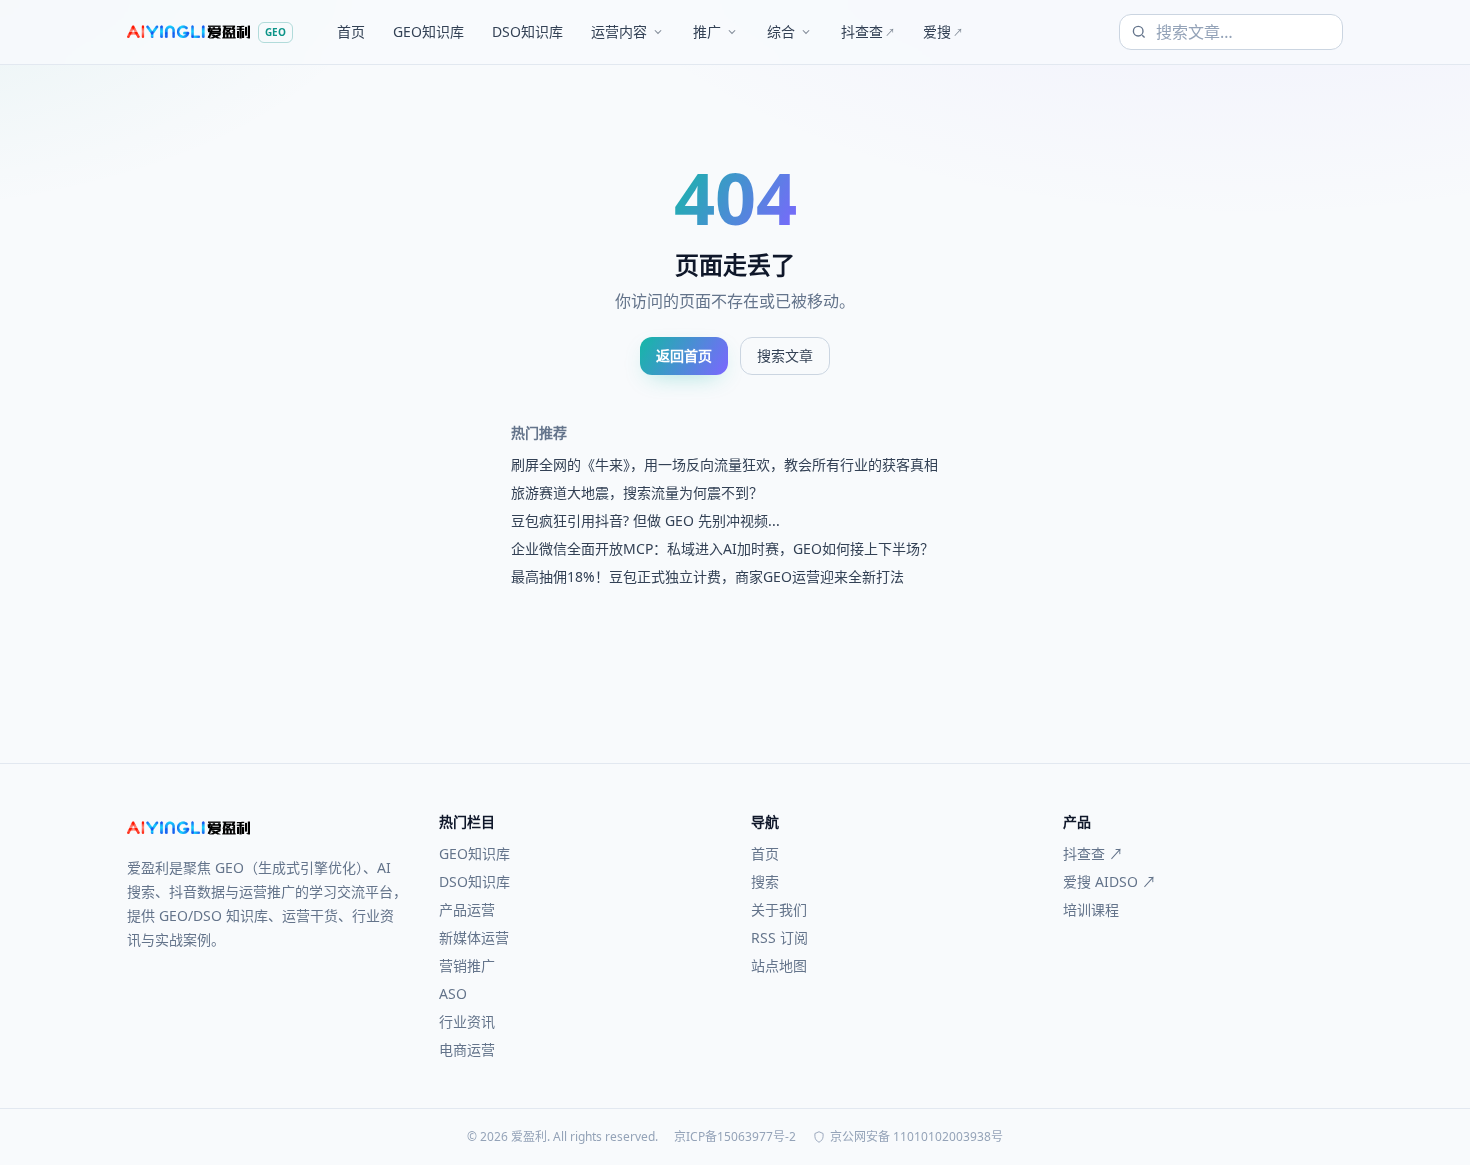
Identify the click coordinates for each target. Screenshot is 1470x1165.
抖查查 (868, 31)
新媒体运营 (474, 937)
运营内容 (619, 31)
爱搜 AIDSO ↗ (1109, 881)
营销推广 (467, 965)
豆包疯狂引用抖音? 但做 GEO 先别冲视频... (645, 520)
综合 (781, 31)
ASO (453, 993)
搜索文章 (785, 355)
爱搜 (943, 31)
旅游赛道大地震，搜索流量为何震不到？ (637, 492)
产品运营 (467, 909)
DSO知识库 (527, 31)
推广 (707, 31)
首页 (351, 31)
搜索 (765, 881)
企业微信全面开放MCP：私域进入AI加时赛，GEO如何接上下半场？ (722, 548)
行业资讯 (467, 1021)
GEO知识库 (428, 31)
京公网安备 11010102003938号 (916, 1137)
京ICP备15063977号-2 (735, 1137)
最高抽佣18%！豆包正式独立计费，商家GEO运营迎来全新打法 (707, 576)
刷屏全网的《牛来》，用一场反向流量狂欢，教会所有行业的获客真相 (724, 464)
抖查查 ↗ (1093, 853)
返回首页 (684, 355)
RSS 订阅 (779, 937)
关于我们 (779, 909)
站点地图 (779, 965)
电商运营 (467, 1049)
